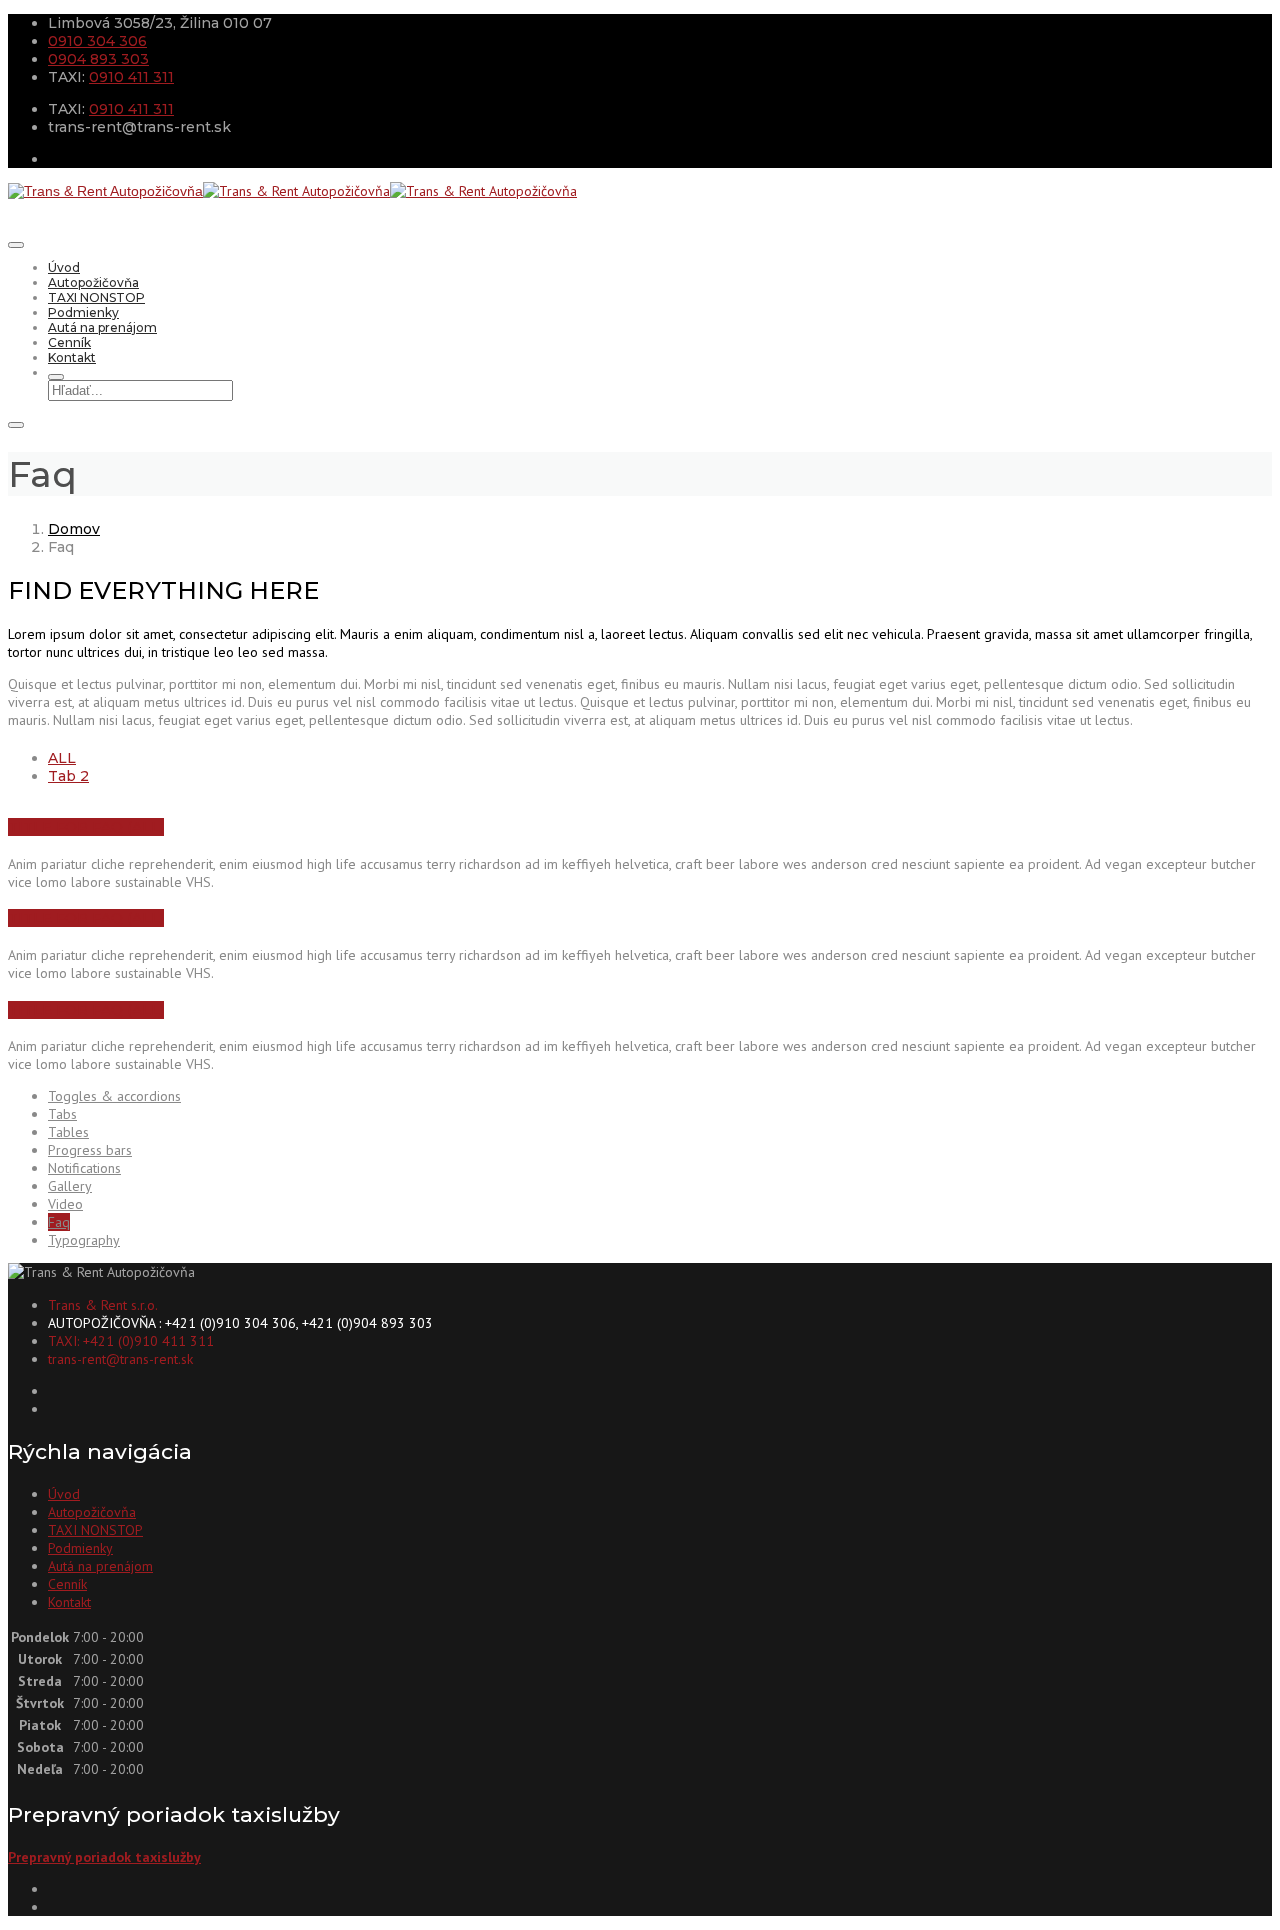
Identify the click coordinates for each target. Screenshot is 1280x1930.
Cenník (69, 342)
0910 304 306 (97, 41)
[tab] (62, 758)
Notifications (84, 1168)
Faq (59, 1222)
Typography (84, 1240)
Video (65, 1204)
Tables (68, 1132)
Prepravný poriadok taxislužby (104, 1857)
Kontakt (72, 357)
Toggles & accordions (114, 1096)
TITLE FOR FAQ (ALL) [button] (86, 827)
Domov (74, 529)
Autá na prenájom (102, 327)
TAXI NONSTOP (96, 297)
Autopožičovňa (93, 282)
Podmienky (83, 312)
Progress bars (90, 1150)
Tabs (62, 1114)
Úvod (64, 267)
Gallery (70, 1186)
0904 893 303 (98, 59)
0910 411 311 (131, 77)
